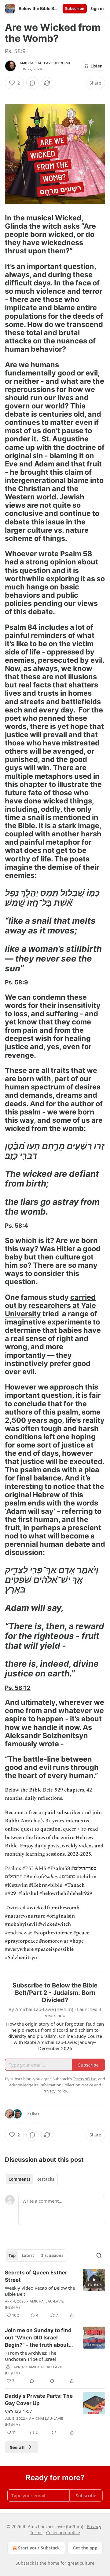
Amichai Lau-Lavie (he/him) (45, 63)
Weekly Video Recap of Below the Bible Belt (40, 2291)
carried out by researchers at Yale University (50, 1305)
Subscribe (75, 9)
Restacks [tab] (45, 2179)
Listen (97, 66)
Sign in (97, 9)
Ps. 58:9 (16, 982)
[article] (55, 2294)
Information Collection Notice (66, 2085)
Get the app (85, 2548)
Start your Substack (39, 2548)
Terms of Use (84, 2079)
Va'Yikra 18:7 (18, 2411)
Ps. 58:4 (16, 1226)
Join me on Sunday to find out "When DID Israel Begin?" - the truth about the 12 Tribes (38, 2338)
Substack (25, 2563)
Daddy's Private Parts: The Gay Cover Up (39, 2400)
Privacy (94, 2526)
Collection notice (63, 2533)
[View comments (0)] (32, 83)
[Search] (99, 2255)
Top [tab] (12, 2255)
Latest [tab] (28, 2255)
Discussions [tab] (52, 2255)
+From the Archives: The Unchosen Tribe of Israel (31, 2356)
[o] (94, 2280)
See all (17, 2447)
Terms (36, 2533)
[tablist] (31, 2179)
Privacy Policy (55, 2091)
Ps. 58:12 (18, 1688)
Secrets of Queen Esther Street (36, 2276)
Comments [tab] (19, 2179)
